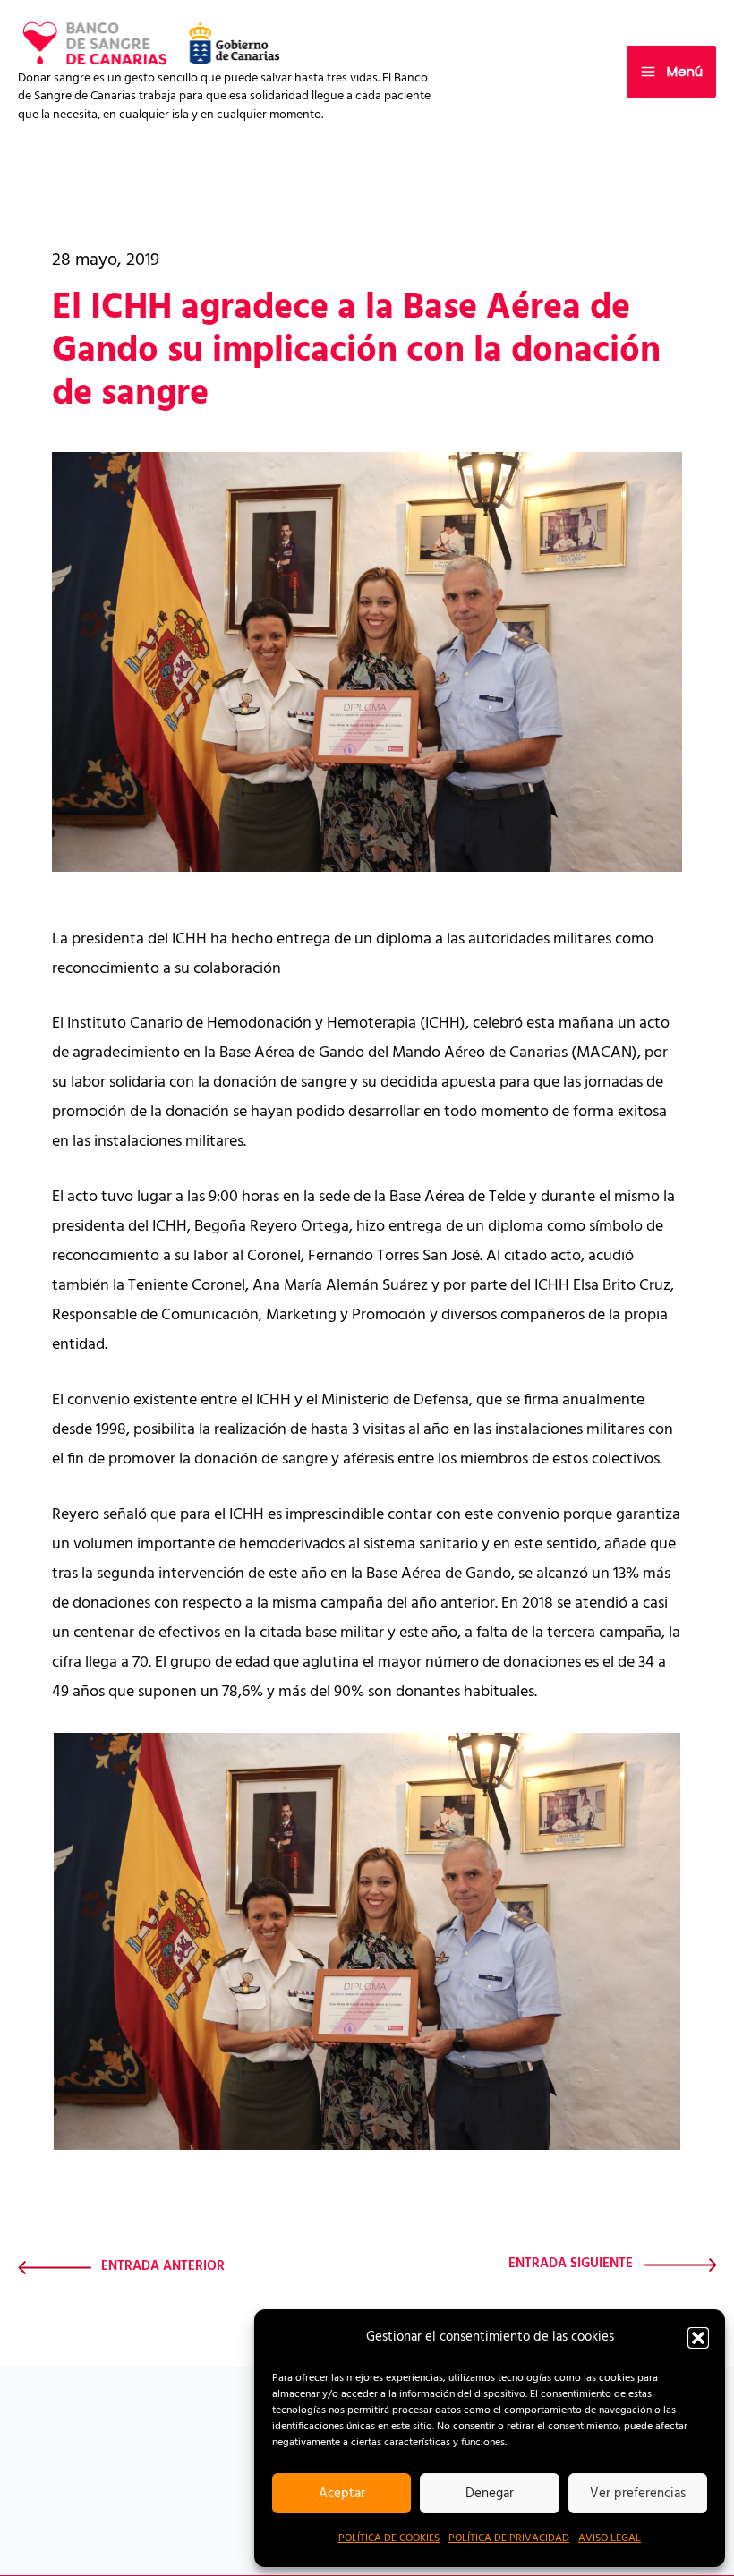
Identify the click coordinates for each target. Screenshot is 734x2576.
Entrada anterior (163, 2268)
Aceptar (342, 2494)
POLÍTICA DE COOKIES (389, 2538)
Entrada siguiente (571, 2265)
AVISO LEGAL (610, 2538)
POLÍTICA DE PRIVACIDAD (509, 2538)
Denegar (490, 2494)
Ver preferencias (638, 2494)
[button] (698, 2338)
